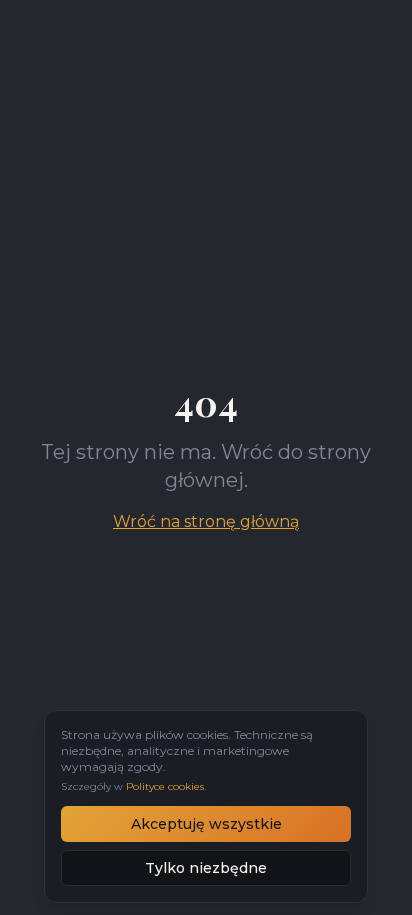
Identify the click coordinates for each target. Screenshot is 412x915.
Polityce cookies (165, 786)
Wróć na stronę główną (206, 521)
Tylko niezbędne (206, 868)
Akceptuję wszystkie (206, 824)
